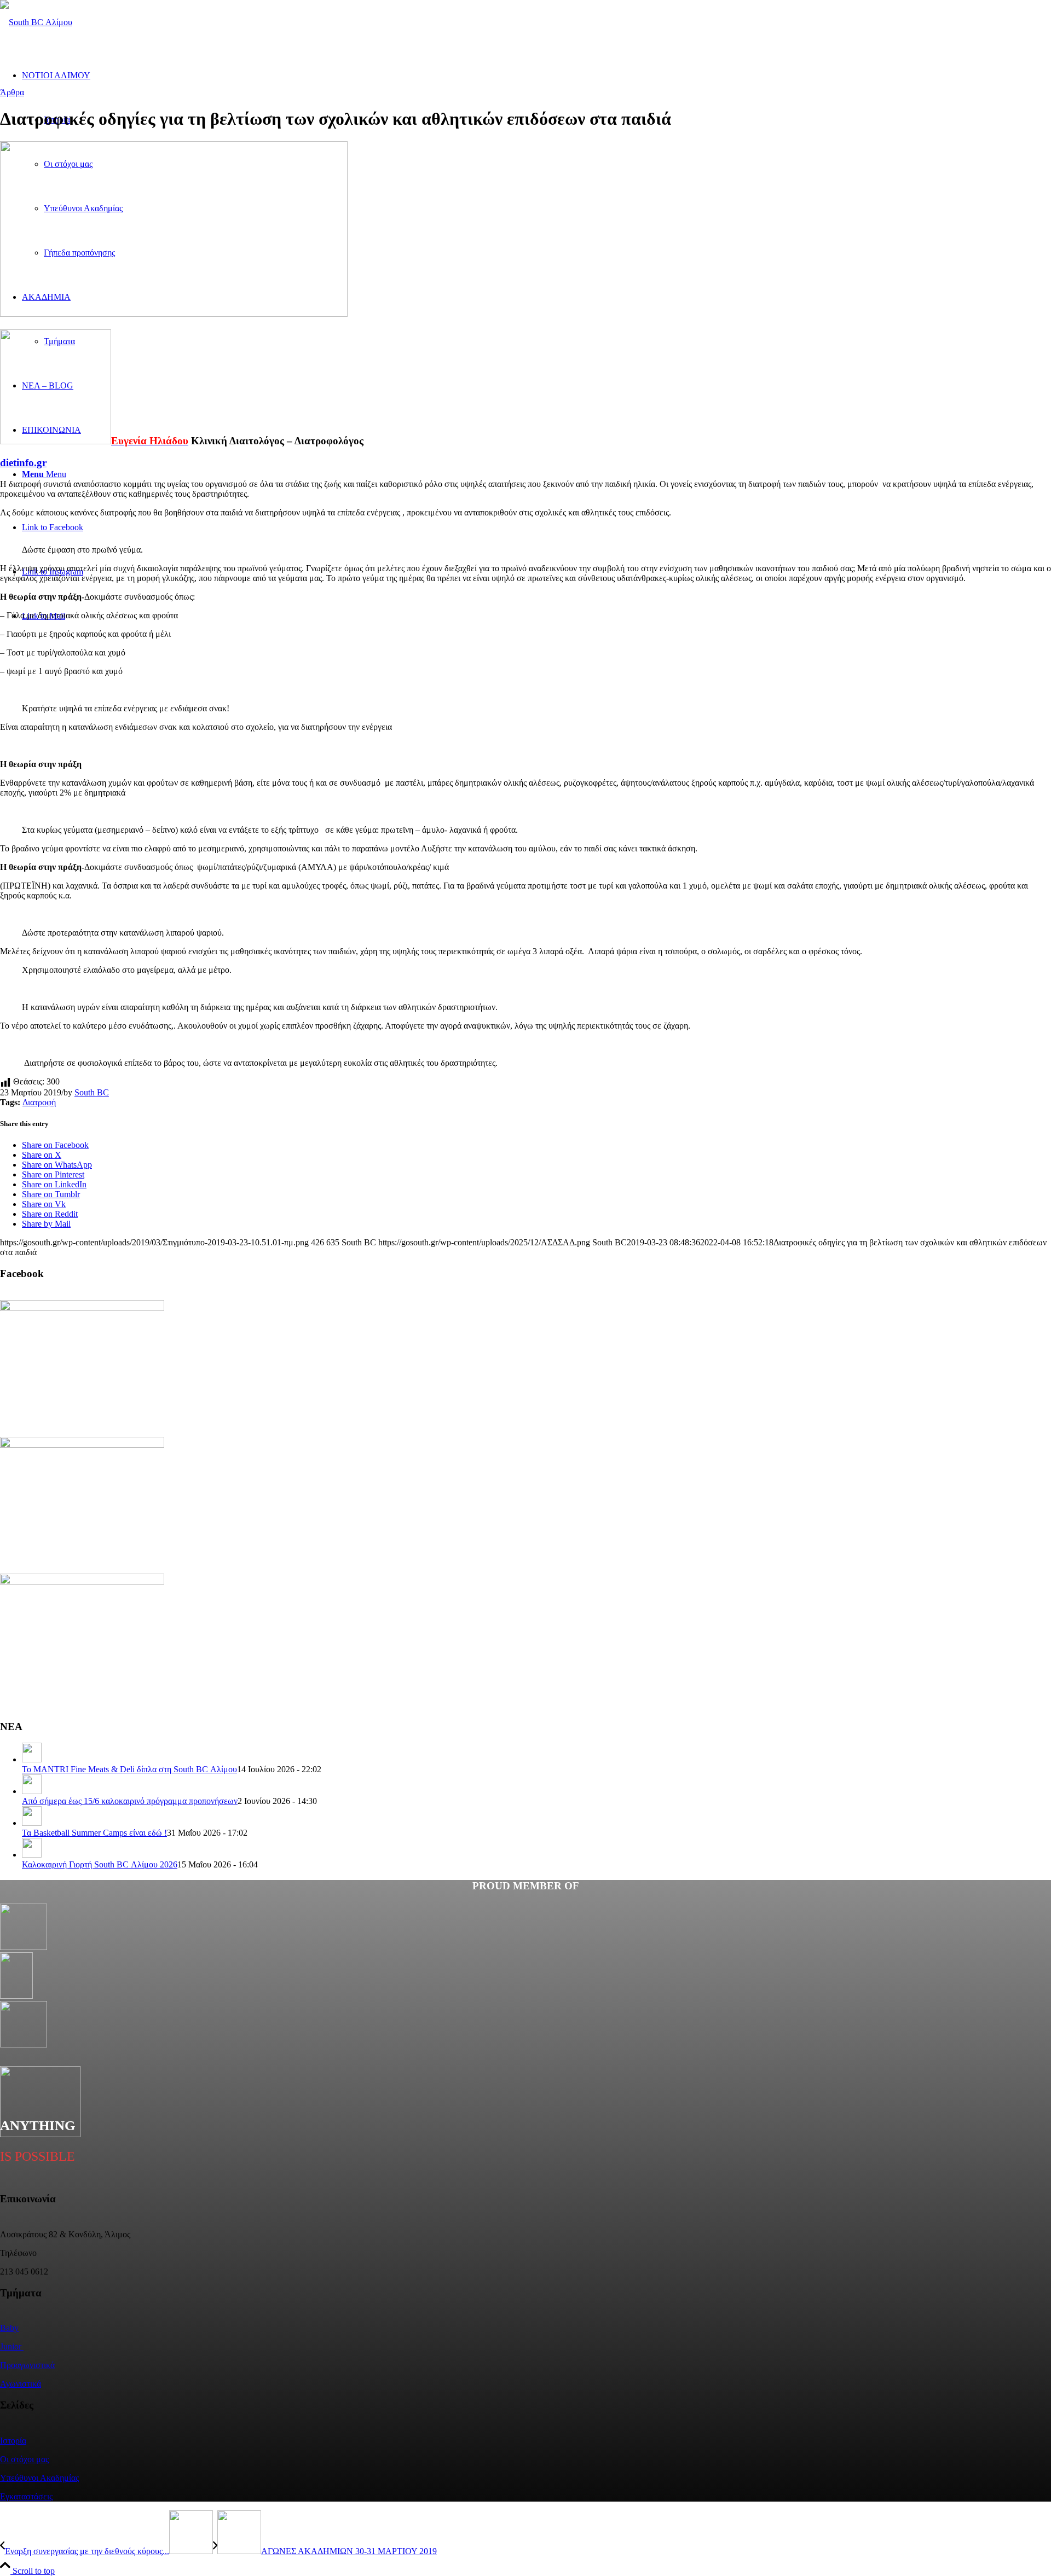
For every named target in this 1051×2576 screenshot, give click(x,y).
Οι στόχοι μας (24, 2459)
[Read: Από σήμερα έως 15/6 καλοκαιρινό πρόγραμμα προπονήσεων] (32, 1791)
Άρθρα (12, 92)
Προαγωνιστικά (27, 2365)
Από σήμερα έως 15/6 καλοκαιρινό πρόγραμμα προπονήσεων (130, 1801)
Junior (12, 2346)
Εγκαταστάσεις (26, 2496)
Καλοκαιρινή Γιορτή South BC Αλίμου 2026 (100, 1864)
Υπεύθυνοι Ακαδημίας (39, 2478)
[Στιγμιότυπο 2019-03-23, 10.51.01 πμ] (174, 314)
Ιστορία (13, 2441)
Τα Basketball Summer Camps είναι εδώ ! (94, 1833)
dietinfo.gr (23, 463)
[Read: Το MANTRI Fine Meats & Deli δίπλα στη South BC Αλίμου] (32, 1759)
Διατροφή (39, 1102)
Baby (9, 2328)
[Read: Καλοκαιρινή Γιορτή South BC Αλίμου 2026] (32, 1855)
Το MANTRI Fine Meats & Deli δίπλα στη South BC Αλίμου (129, 1769)
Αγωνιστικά (21, 2384)
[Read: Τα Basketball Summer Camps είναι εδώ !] (32, 1823)
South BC (92, 1092)
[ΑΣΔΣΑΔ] (36, 22)
